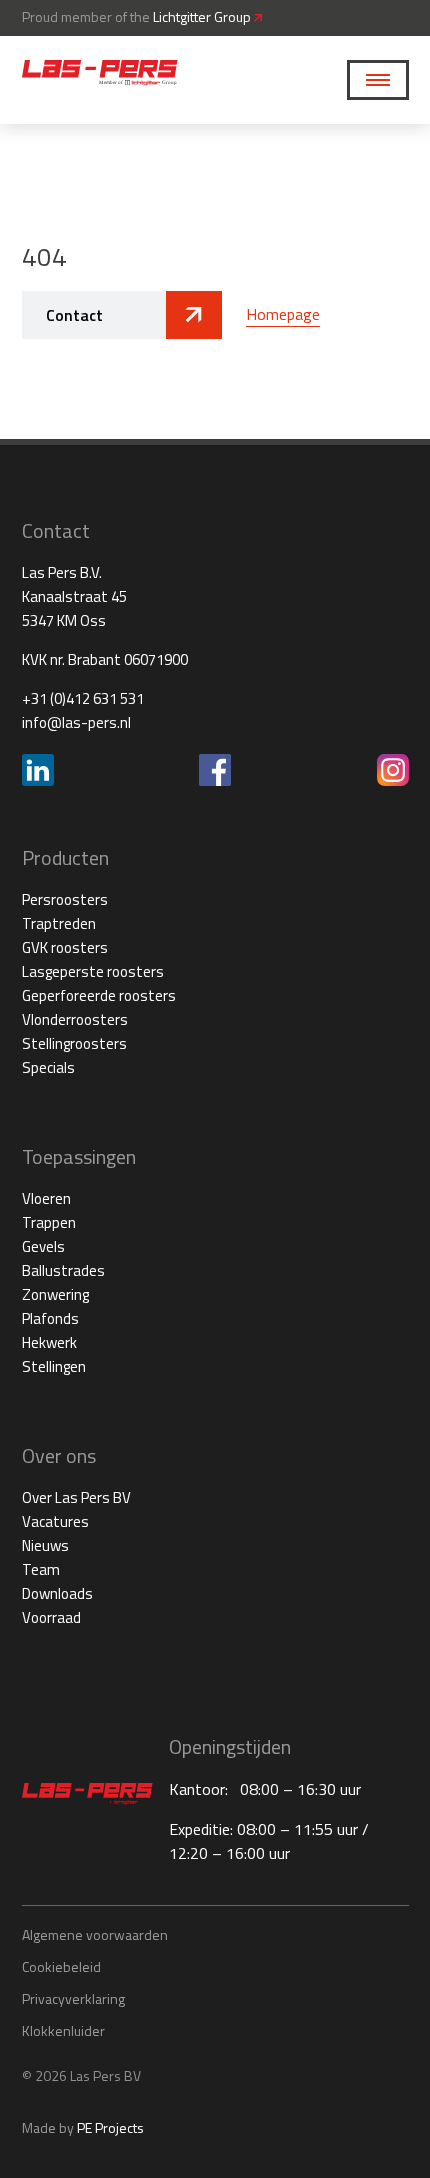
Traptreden (59, 923)
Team (41, 1569)
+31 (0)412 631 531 (83, 698)
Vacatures (55, 1521)
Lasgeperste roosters (93, 971)
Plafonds (50, 1318)
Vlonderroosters (75, 1019)
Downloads (57, 1593)
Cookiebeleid (61, 1966)
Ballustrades (63, 1270)
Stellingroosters (74, 1043)
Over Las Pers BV (76, 1497)
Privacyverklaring (73, 1998)
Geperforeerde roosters (99, 995)
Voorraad (51, 1617)
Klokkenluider (63, 2030)
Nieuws (45, 1545)
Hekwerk (49, 1342)
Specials (48, 1067)
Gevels (43, 1246)
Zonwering (55, 1294)
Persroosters (65, 899)
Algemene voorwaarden (95, 1934)
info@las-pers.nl (76, 722)
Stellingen (54, 1366)
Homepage (283, 314)
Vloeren (46, 1198)
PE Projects (110, 2127)
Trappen (49, 1222)
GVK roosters (65, 947)
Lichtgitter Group (203, 16)
